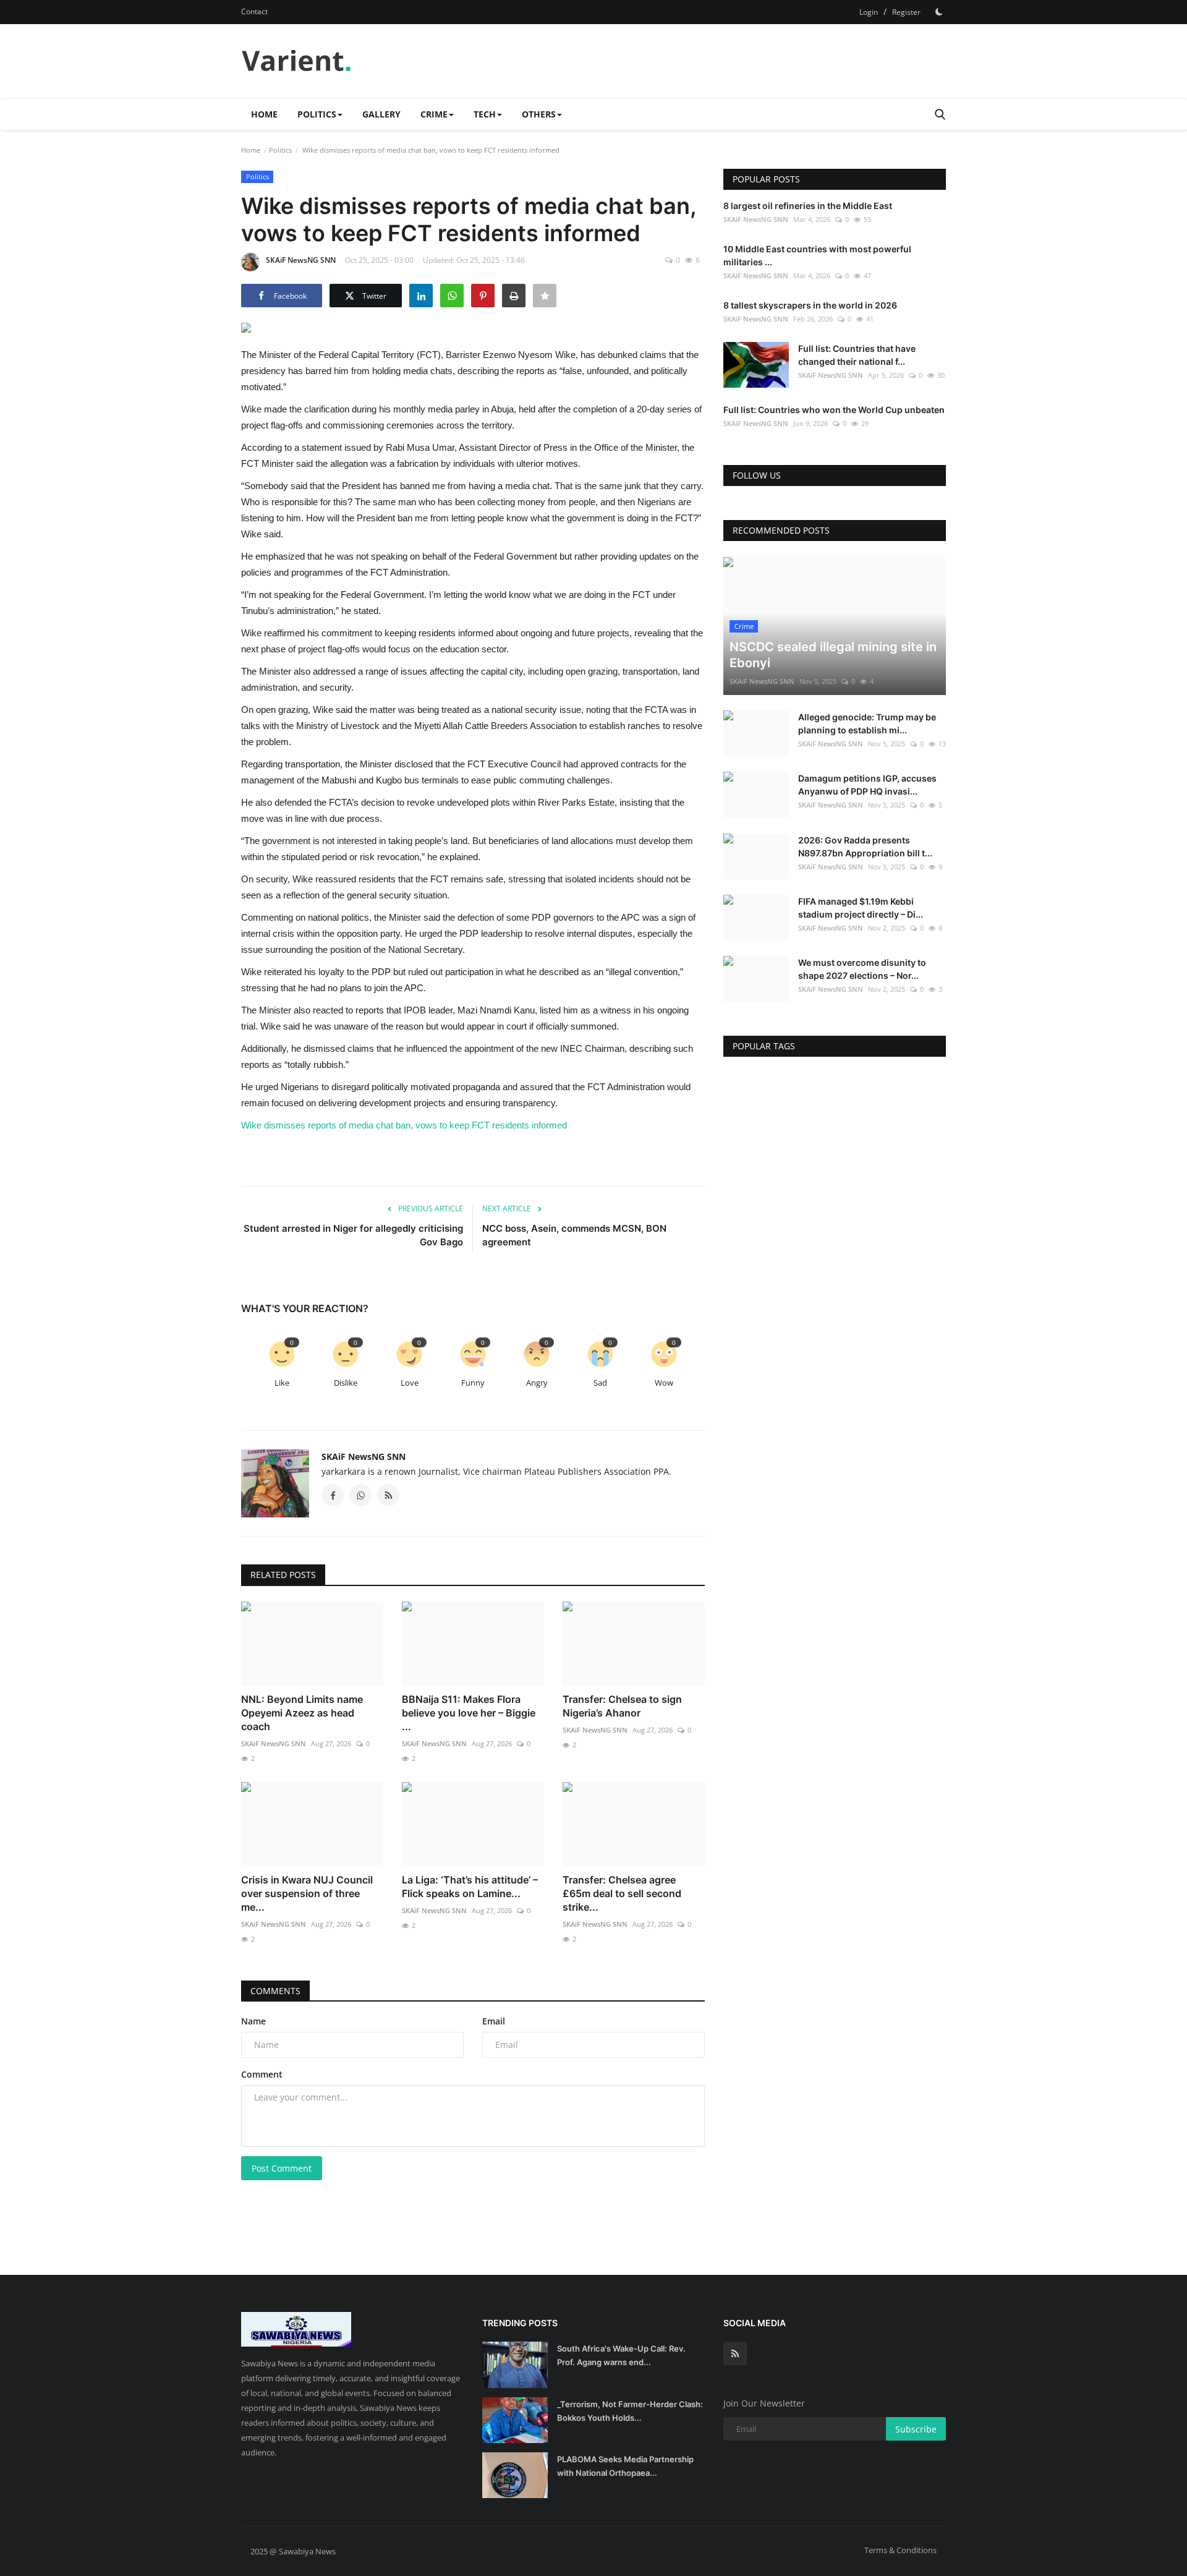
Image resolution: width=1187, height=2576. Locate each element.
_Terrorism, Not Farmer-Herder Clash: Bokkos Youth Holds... (630, 2411)
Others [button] (539, 114)
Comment (262, 2074)
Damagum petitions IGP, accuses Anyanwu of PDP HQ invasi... (867, 785)
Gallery (381, 114)
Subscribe (916, 2429)
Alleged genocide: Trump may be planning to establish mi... (867, 723)
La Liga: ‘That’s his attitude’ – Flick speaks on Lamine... (470, 1887)
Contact (254, 11)
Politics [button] (317, 114)
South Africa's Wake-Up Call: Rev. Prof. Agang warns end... (621, 2355)
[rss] (735, 2353)
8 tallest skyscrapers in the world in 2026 (810, 305)
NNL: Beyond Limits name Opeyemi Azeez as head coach (302, 1713)
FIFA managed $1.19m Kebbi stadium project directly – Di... (861, 908)
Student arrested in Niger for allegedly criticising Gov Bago (353, 1235)
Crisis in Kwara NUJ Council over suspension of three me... (307, 1893)
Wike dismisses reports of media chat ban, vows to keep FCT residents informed (404, 1125)
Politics (280, 150)
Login (869, 12)
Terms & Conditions (900, 2550)
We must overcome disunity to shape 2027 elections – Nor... (862, 969)
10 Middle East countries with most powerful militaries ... (817, 255)
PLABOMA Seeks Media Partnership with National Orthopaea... (625, 2466)
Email (494, 2021)
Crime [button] (434, 114)
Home (264, 114)
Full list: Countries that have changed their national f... (857, 355)
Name (253, 2021)
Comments (275, 1991)
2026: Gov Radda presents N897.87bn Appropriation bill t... (865, 847)
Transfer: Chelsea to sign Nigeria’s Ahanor (622, 1706)
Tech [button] (485, 114)
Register (906, 12)
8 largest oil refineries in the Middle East (808, 206)
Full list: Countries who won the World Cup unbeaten (834, 410)
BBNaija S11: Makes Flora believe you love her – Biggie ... (469, 1713)
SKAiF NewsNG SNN (301, 260)
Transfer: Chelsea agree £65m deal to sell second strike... (622, 1893)
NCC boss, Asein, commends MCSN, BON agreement (574, 1235)
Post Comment (282, 2168)
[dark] (939, 12)
